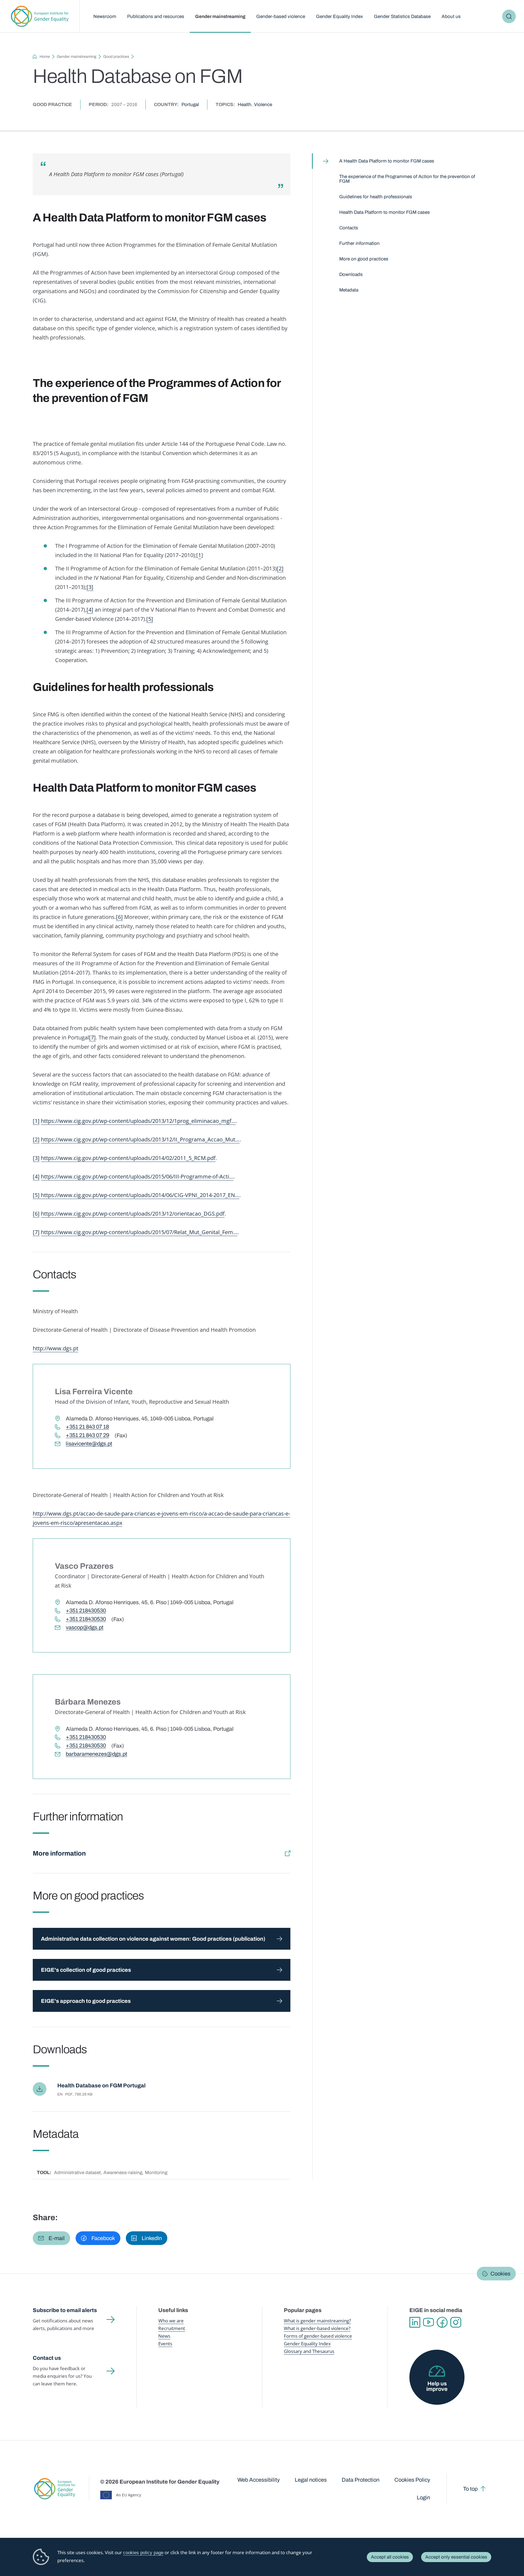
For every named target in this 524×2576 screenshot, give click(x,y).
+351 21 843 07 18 (87, 1427)
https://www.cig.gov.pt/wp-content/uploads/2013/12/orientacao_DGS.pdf (133, 1214)
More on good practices (364, 259)
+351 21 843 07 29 (87, 1435)
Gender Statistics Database (402, 16)
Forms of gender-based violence (318, 2336)
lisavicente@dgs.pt (89, 1444)
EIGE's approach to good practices (86, 2001)
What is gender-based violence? (317, 2328)
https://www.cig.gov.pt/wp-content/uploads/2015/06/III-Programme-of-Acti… (137, 1176)
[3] (90, 587)
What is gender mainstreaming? (317, 2321)
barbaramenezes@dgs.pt (96, 1754)
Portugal (190, 105)
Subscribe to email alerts (65, 2310)
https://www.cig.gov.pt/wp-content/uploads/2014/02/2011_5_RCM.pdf (128, 1158)
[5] (150, 619)
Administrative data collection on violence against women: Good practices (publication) (153, 1939)
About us (451, 16)
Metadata (349, 290)
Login (423, 2497)
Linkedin (415, 2322)
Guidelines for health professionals (376, 197)
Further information (359, 243)
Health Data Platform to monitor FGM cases (385, 212)
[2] (280, 568)
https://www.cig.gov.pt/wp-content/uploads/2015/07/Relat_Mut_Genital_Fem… (139, 1232)
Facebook (442, 2322)
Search (509, 16)
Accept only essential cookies (456, 2557)
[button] (51, 2238)
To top (470, 2489)
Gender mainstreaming (220, 16)
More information (59, 1853)
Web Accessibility (259, 2480)
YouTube (428, 2322)
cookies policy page (143, 2553)
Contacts (349, 228)
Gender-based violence (281, 16)
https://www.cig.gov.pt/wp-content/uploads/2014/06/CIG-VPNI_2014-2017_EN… (140, 1195)
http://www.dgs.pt (56, 1348)
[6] (119, 917)
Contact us (47, 2358)
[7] (92, 1037)
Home (45, 57)
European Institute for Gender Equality (40, 16)
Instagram (456, 2322)
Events (165, 2344)
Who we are (171, 2321)
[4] (90, 610)
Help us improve (437, 2386)
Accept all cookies (390, 2557)
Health (245, 105)
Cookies (500, 2274)
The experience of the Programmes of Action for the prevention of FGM (407, 179)
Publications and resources (156, 16)
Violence (263, 105)
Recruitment (172, 2328)
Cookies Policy (412, 2480)
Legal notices (311, 2480)
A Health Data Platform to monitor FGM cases (387, 161)
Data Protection (361, 2480)
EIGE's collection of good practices (86, 1970)
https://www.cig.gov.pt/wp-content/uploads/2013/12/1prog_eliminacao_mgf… (138, 1121)
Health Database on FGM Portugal (101, 2085)
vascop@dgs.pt (85, 1627)
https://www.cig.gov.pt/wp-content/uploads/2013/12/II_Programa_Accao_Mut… (140, 1139)
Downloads (351, 274)
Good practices (116, 57)
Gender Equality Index (340, 16)
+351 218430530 (86, 1611)
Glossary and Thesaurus (309, 2351)
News (164, 2336)
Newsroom (105, 16)
